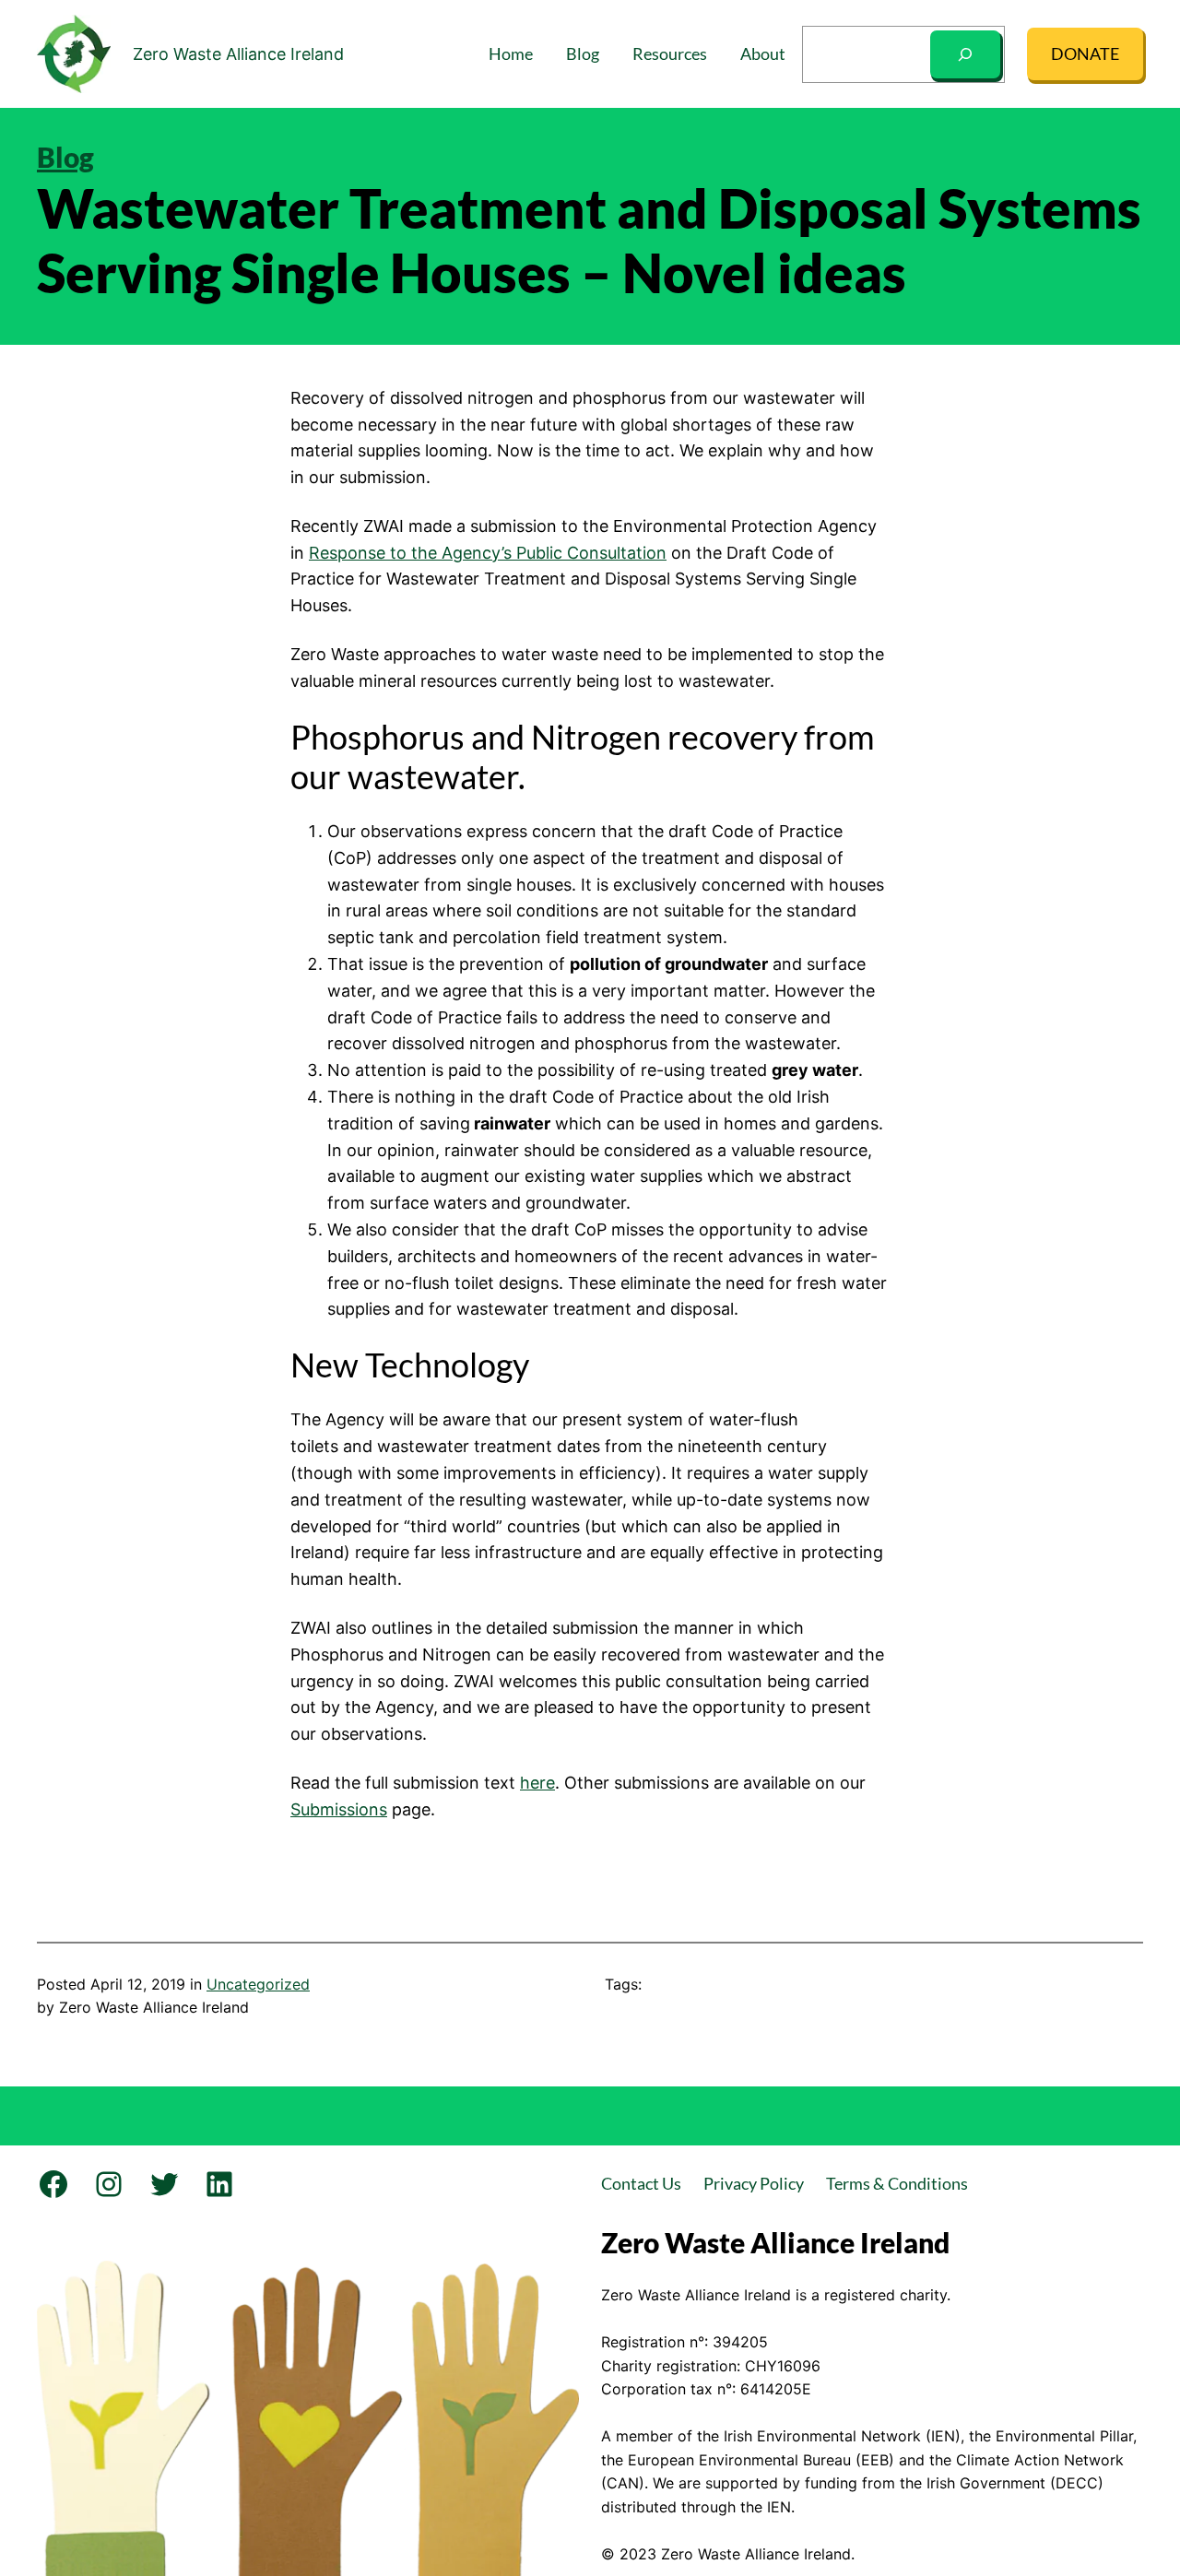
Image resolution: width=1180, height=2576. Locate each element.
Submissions (339, 1809)
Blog (65, 157)
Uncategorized (258, 1984)
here (537, 1783)
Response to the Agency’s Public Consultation (488, 553)
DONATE (1085, 53)
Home (511, 53)
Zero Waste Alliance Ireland (238, 54)
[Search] (965, 54)
